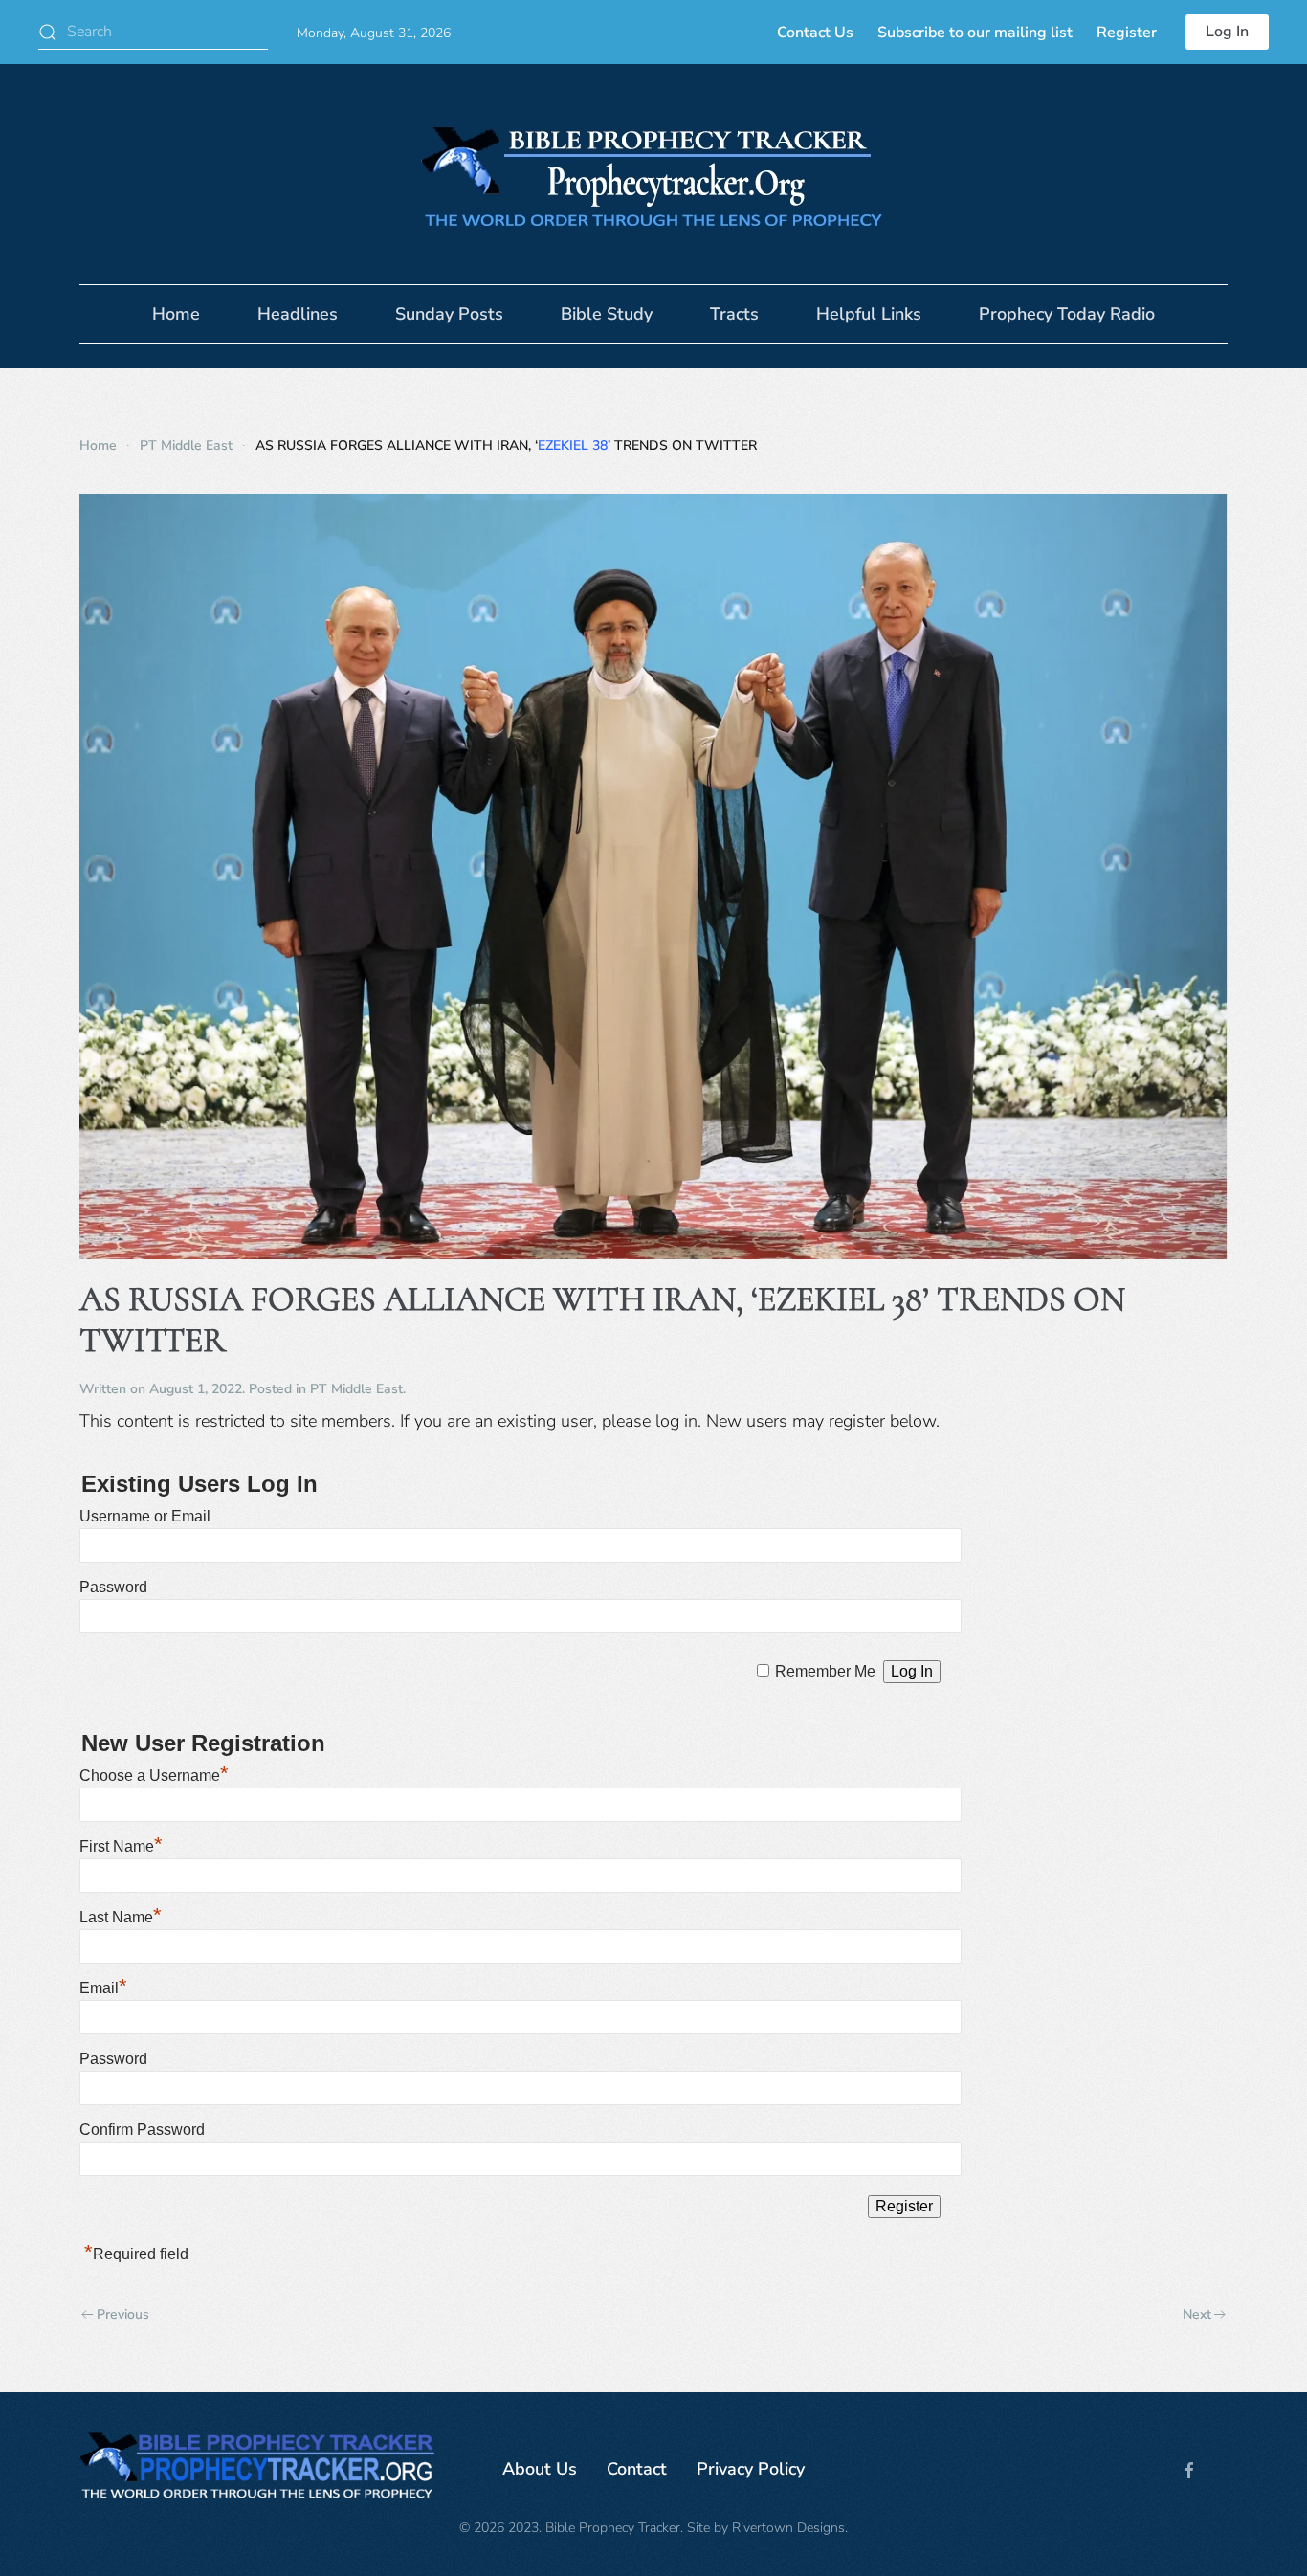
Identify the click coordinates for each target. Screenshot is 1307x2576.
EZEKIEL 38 (573, 445)
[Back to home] (653, 174)
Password (113, 1587)
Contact (637, 2469)
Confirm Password (142, 2130)
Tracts (734, 314)
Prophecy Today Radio (1067, 314)
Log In (1227, 32)
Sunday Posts (449, 314)
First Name (121, 1846)
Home (176, 314)
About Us (540, 2469)
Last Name (121, 1917)
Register (1127, 33)
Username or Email (145, 1516)
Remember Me (825, 1671)
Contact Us (815, 33)
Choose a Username (154, 1776)
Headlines (298, 314)
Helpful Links (869, 314)
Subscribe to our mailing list (975, 33)
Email (103, 1988)
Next (1197, 2314)
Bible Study (607, 314)
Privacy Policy (751, 2469)
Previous (123, 2314)
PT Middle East (356, 1389)
